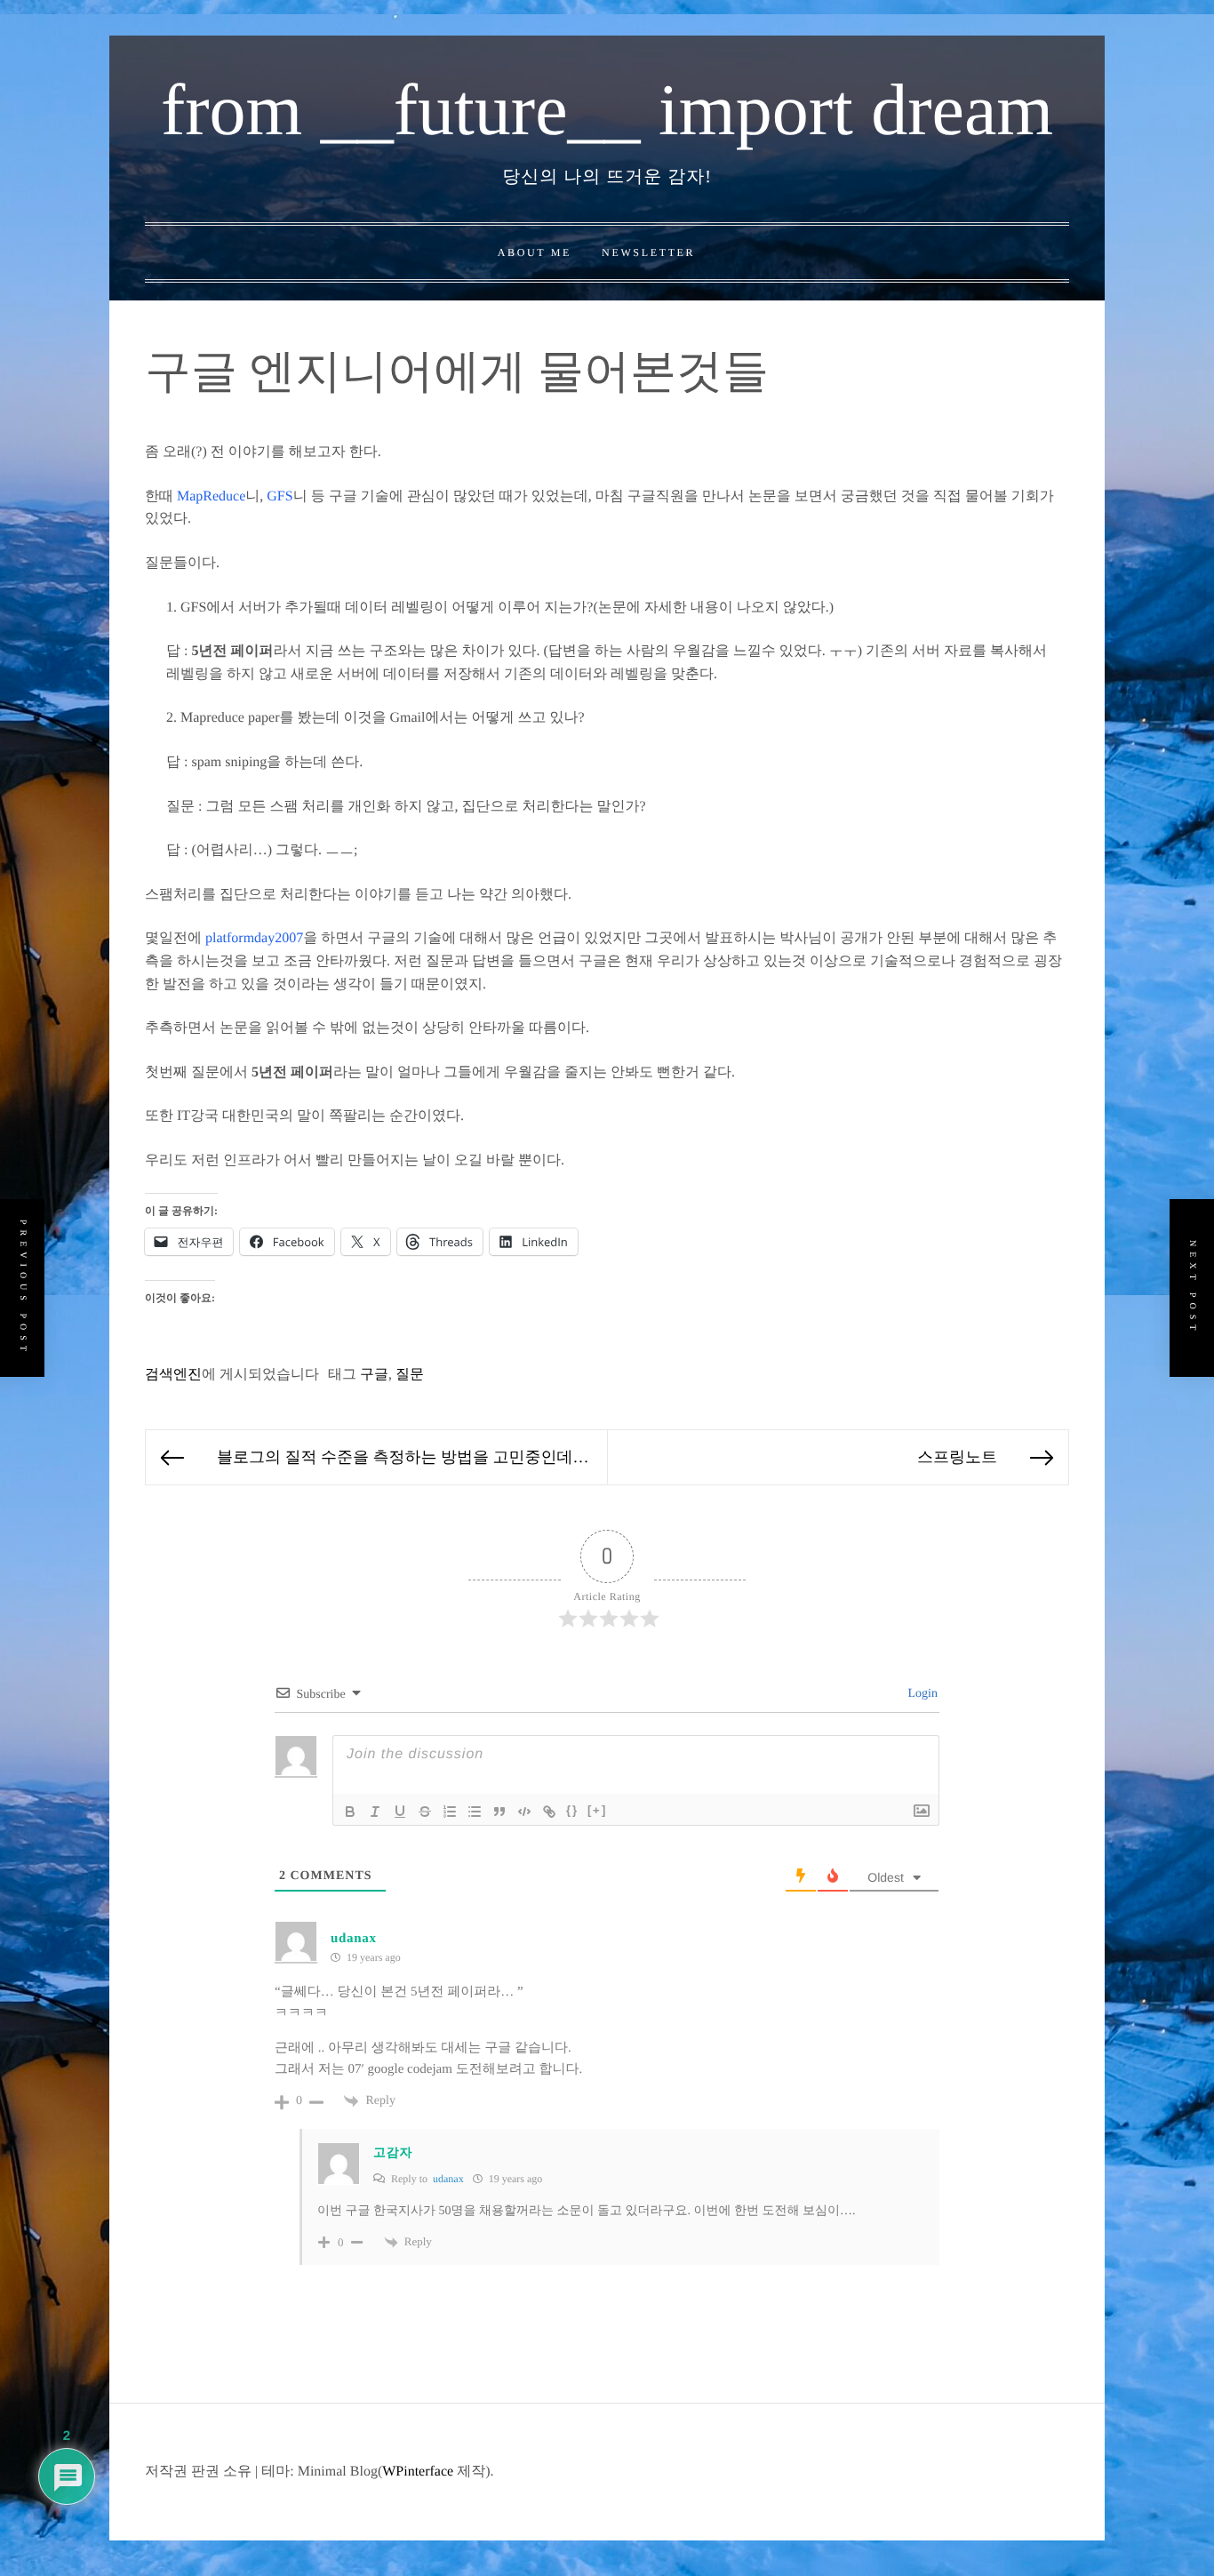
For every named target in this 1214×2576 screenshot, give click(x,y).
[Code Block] (524, 1812)
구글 (374, 1375)
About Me (535, 252)
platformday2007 (254, 938)
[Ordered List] (450, 1812)
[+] (597, 1810)
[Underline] (400, 1812)
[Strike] (425, 1812)
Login (921, 1694)
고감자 (393, 2153)
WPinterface (418, 2472)
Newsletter (648, 252)
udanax (354, 1939)
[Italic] (375, 1812)
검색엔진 (173, 1375)
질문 (410, 1375)
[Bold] (350, 1812)
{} (572, 1810)
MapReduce (211, 496)
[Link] (549, 1812)
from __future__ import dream (607, 110)
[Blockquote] (499, 1812)
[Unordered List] (475, 1812)
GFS (280, 496)
